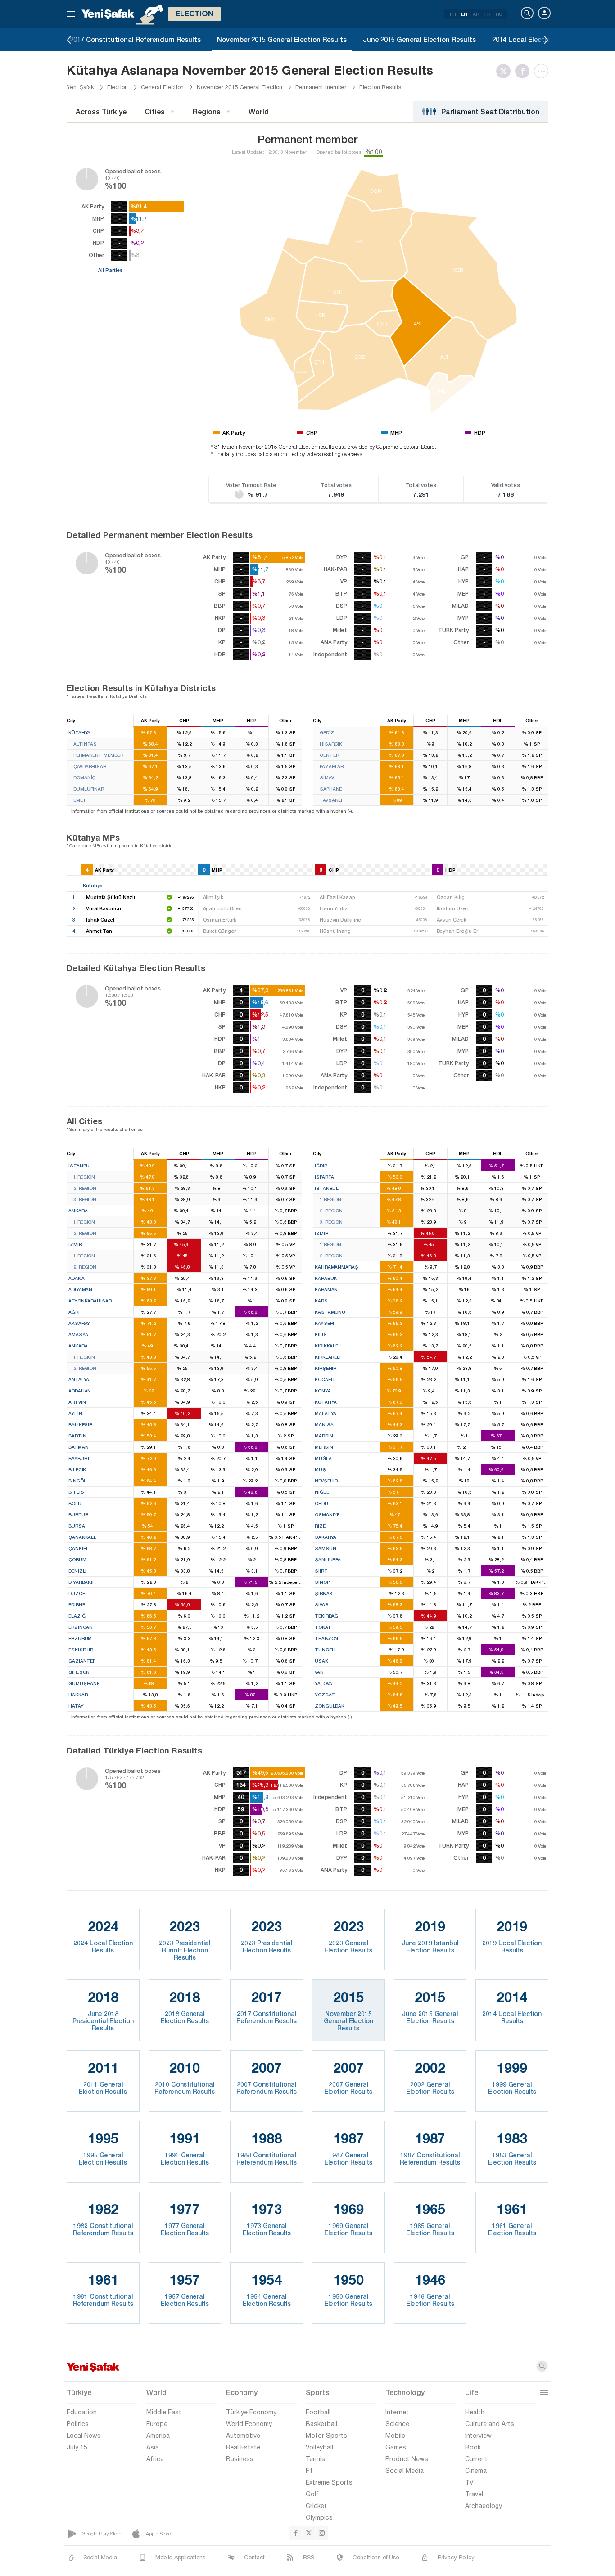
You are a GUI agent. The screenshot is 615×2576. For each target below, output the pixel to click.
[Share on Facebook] (525, 71)
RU (499, 14)
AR (476, 14)
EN (464, 14)
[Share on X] (506, 71)
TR (452, 14)
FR (487, 14)
